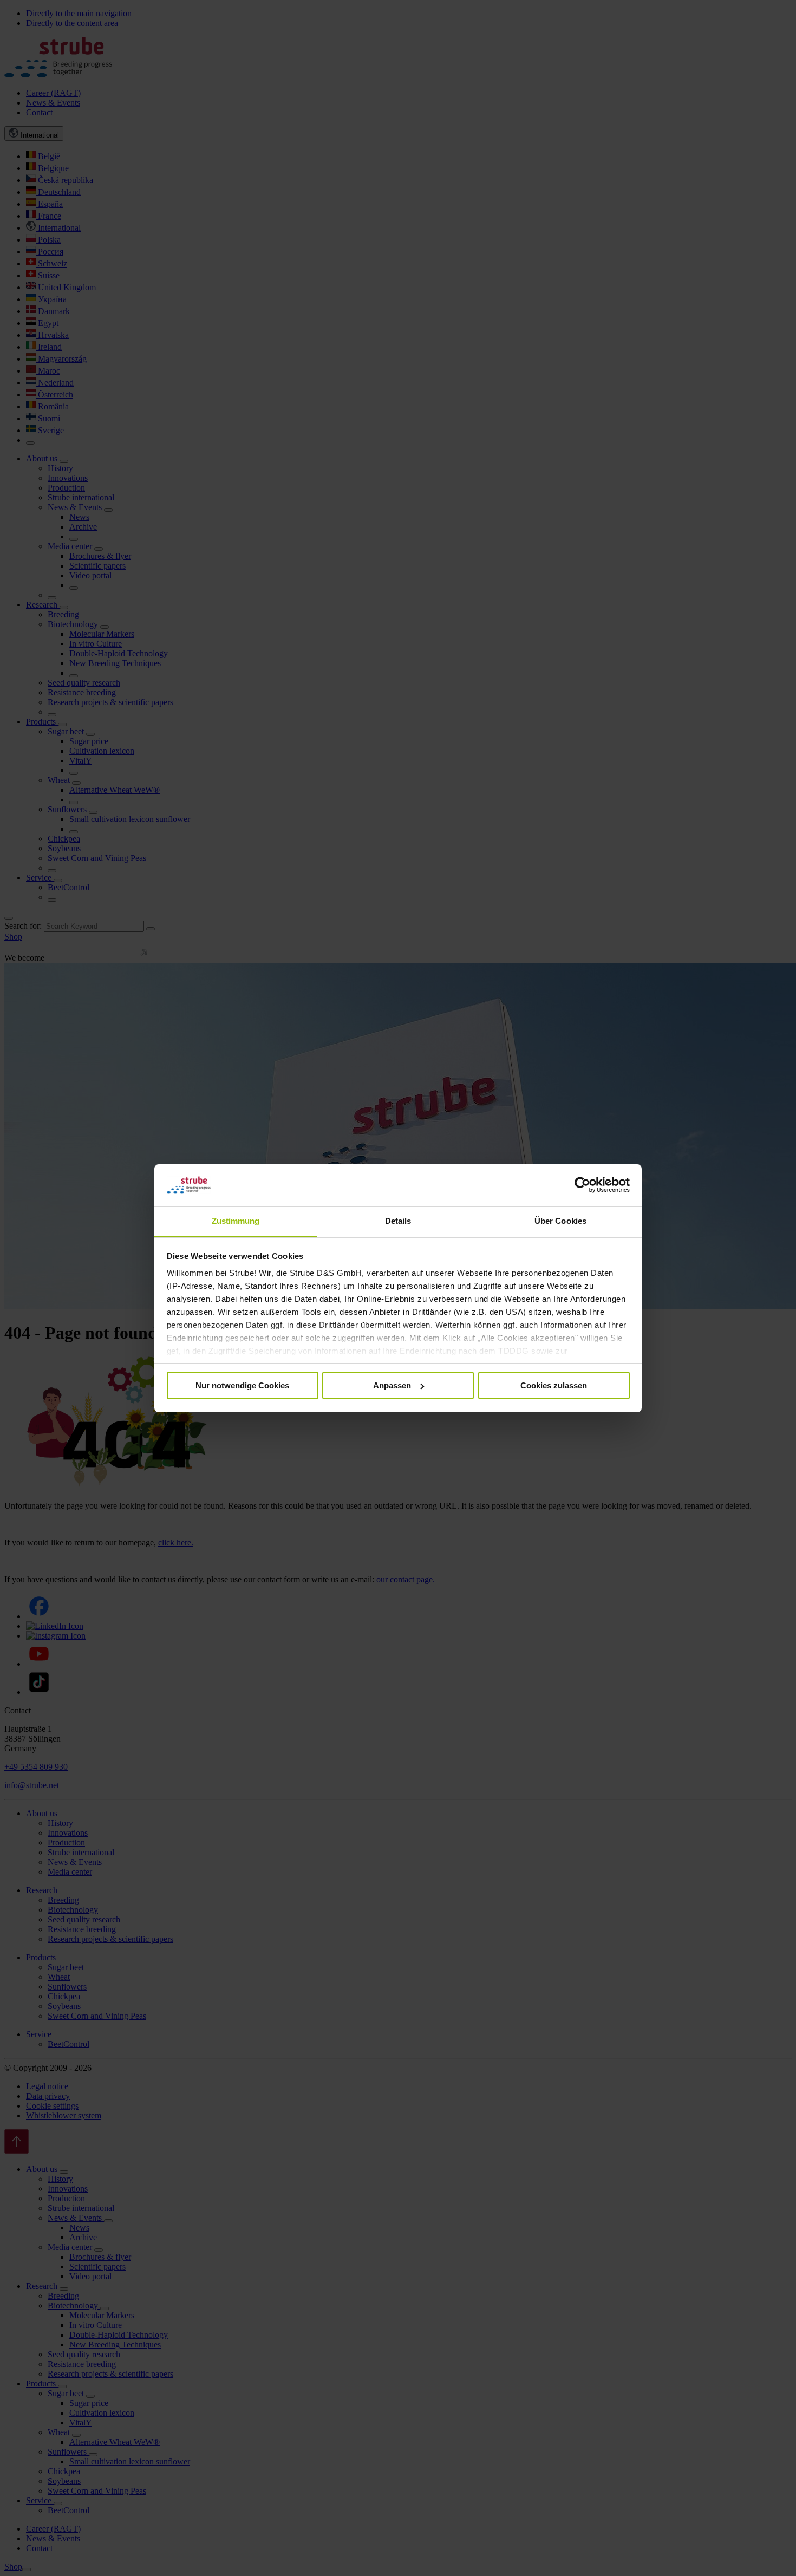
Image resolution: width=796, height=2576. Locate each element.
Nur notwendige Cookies (242, 1385)
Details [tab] (398, 1220)
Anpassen (392, 1385)
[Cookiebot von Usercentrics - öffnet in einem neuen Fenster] (582, 1185)
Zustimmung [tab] (236, 1220)
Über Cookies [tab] (560, 1220)
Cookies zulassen (554, 1385)
